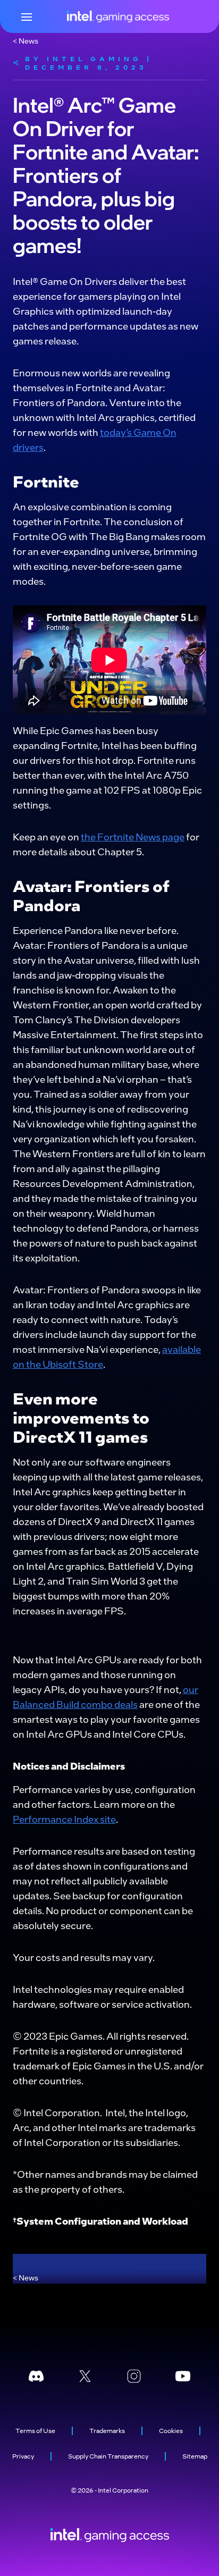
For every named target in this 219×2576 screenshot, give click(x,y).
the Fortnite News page (133, 836)
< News (26, 40)
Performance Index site (64, 1819)
